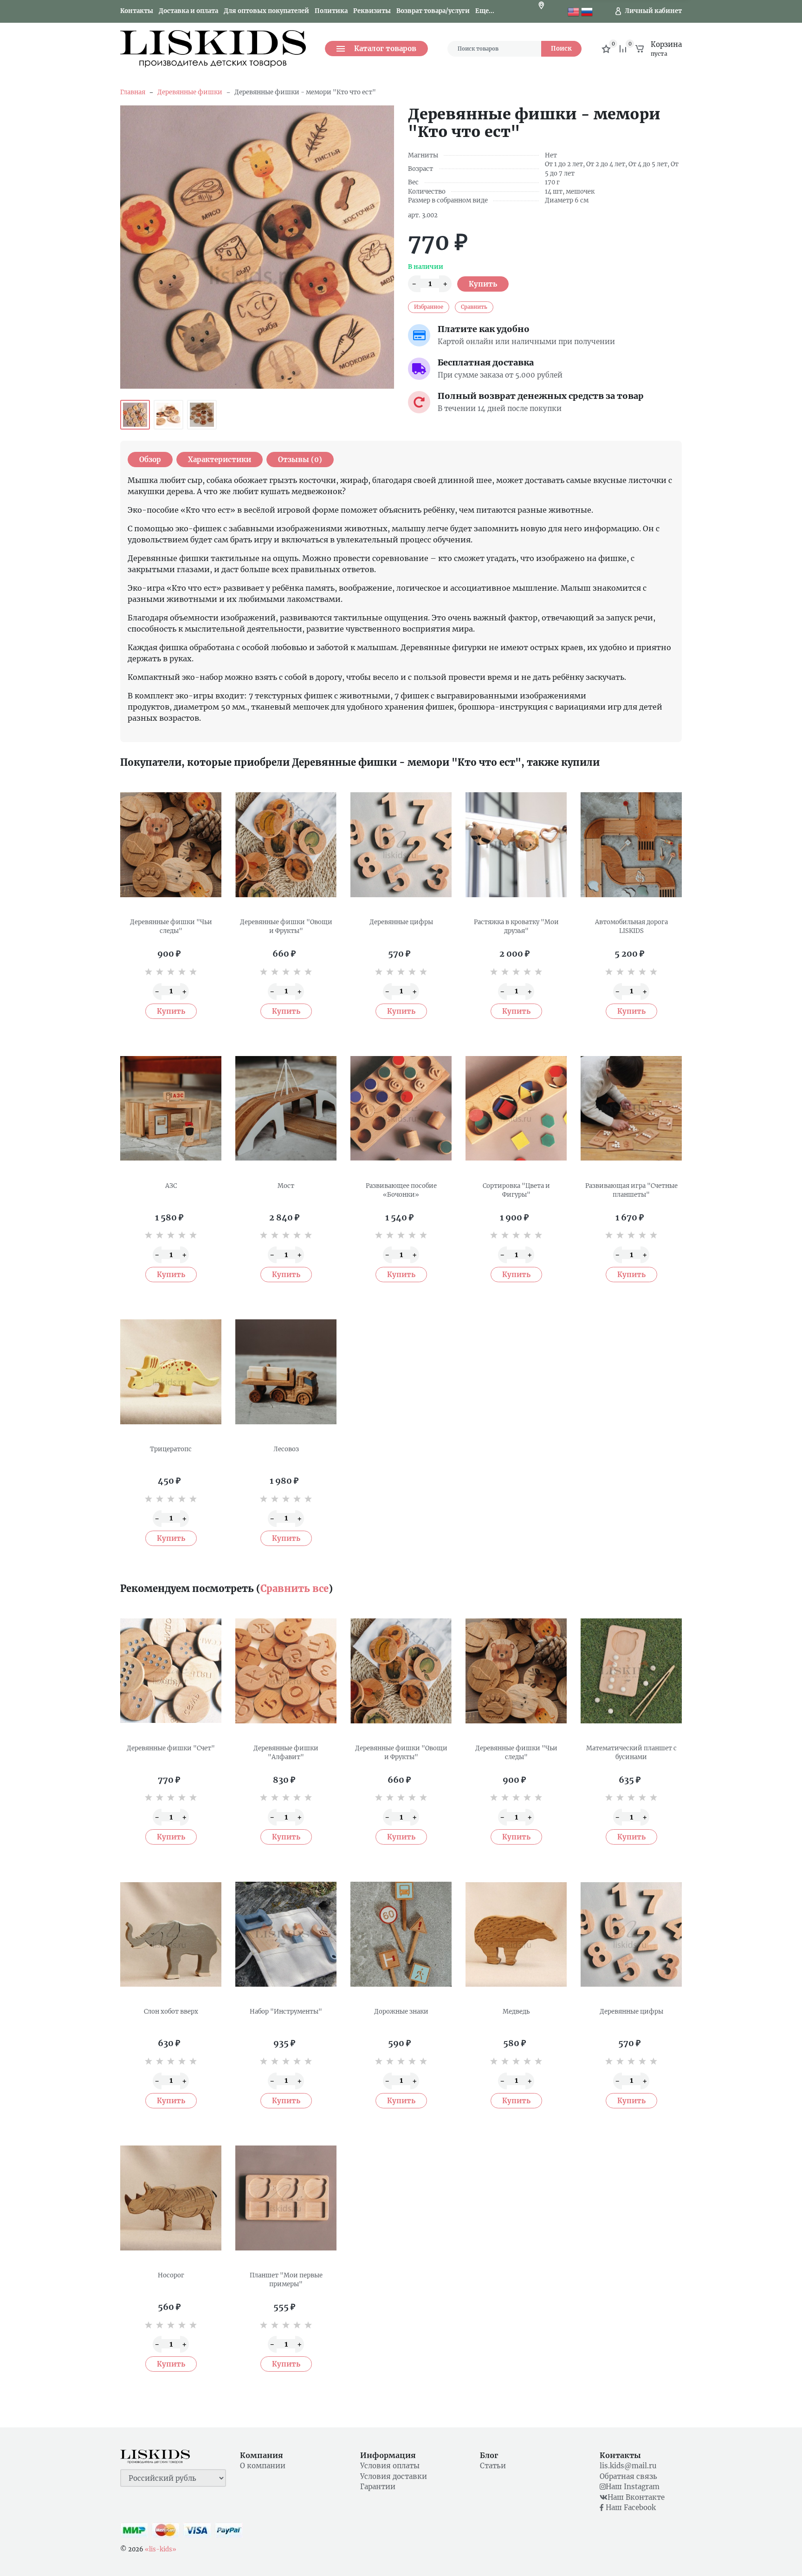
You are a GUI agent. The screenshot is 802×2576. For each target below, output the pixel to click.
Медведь (516, 2012)
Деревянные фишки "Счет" (171, 1748)
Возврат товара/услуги (433, 11)
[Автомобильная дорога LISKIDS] (631, 845)
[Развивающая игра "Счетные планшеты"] (631, 1109)
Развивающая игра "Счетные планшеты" (631, 1190)
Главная (133, 92)
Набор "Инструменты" (286, 2012)
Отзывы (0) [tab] (300, 460)
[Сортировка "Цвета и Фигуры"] (516, 1109)
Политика (331, 11)
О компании (263, 2466)
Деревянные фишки (190, 92)
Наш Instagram (633, 2487)
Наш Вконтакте (636, 2497)
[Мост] (286, 1109)
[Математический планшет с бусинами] (631, 1671)
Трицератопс (171, 1449)
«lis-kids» (161, 2549)
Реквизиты (372, 11)
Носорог (171, 2275)
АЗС (171, 1186)
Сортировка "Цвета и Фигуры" (516, 1190)
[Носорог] (171, 2198)
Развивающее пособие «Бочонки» (401, 1190)
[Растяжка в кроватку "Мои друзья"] (516, 845)
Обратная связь (628, 2476)
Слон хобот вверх (171, 2012)
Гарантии (378, 2487)
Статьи (493, 2466)
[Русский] (587, 11)
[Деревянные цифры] (401, 845)
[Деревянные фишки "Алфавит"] (286, 1671)
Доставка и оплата (188, 11)
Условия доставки (394, 2476)
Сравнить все (294, 1588)
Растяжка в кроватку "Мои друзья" (516, 927)
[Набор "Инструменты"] (286, 1934)
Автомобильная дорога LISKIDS (631, 927)
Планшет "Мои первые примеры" (286, 2280)
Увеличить (257, 247)
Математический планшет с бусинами (631, 1753)
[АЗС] (171, 1109)
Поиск (561, 49)
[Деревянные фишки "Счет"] (171, 1671)
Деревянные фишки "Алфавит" (286, 1753)
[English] (573, 11)
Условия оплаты (390, 2466)
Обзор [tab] (150, 460)
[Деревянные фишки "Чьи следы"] (171, 845)
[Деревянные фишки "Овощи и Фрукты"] (286, 845)
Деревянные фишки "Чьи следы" (171, 927)
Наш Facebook (630, 2508)
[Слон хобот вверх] (171, 1934)
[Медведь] (516, 1934)
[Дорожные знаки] (401, 1934)
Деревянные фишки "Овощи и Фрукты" (286, 927)
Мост (286, 1186)
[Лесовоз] (286, 1372)
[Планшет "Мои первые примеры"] (286, 2198)
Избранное (429, 307)
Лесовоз (286, 1449)
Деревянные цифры (401, 922)
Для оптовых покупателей (266, 11)
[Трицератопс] (171, 1372)
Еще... (485, 11)
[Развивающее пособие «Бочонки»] (401, 1109)
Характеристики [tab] (220, 460)
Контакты (137, 11)
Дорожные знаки (401, 2012)
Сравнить (474, 307)
